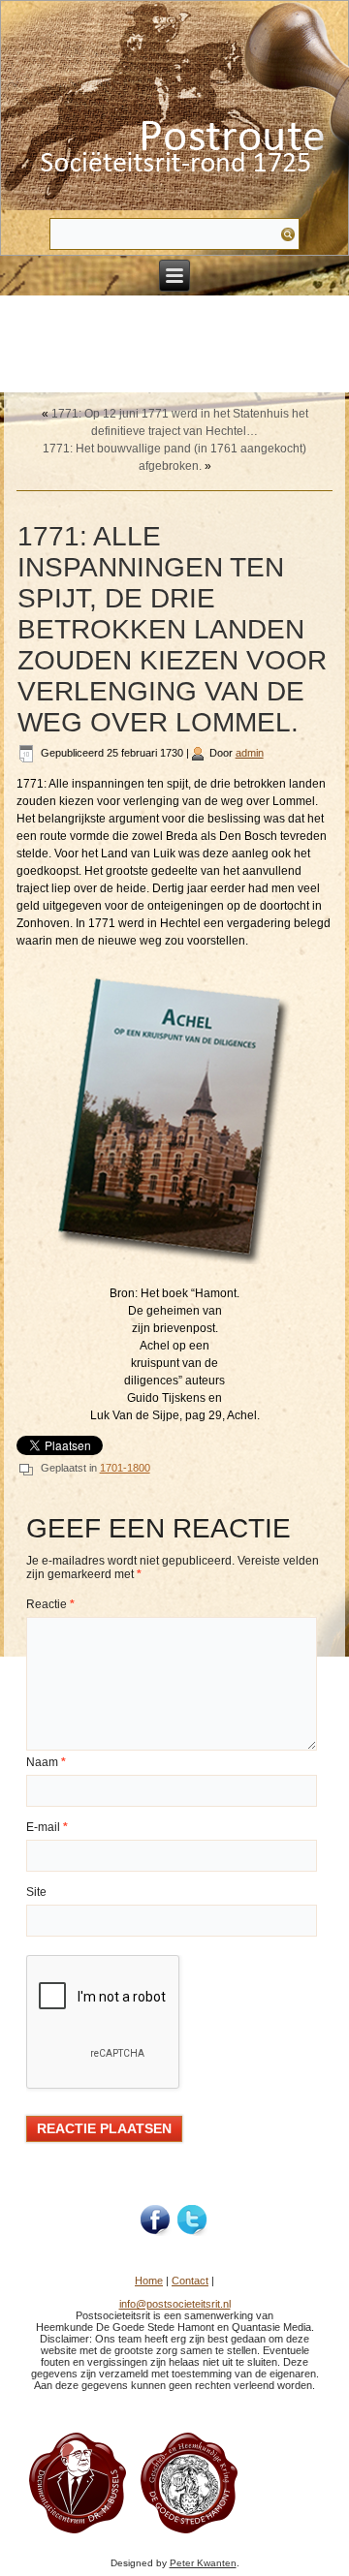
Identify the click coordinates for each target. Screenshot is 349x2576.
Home (149, 2281)
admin (250, 753)
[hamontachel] (78, 2532)
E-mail (47, 1827)
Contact (190, 2281)
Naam (46, 1762)
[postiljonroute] (156, 2220)
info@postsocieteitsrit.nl (175, 2304)
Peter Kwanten (203, 2563)
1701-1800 (125, 1468)
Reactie (50, 1604)
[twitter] (193, 2220)
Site (36, 1892)
